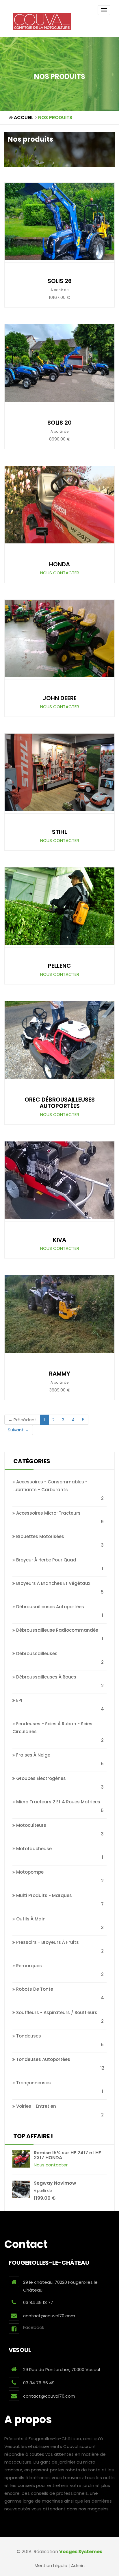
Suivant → (18, 1430)
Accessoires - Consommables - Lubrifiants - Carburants (50, 1486)
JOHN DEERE (60, 698)
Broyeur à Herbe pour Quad (46, 1560)
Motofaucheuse (33, 1849)
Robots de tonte (34, 1989)
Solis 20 (59, 423)
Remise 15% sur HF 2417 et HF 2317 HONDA (67, 2155)
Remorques (28, 1966)
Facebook (34, 2327)
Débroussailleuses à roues (46, 1677)
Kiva (59, 1240)
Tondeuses (28, 2036)
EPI (19, 1700)
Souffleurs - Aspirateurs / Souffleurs (56, 2012)
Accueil (24, 117)
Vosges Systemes (81, 2552)
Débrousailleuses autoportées (50, 1607)
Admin (78, 2565)
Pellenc (59, 966)
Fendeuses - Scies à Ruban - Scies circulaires (52, 1728)
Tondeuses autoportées (43, 2059)
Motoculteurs (31, 1825)
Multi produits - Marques (43, 1895)
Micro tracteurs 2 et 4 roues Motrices (58, 1802)
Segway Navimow (55, 2183)
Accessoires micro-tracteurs (48, 1513)
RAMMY (60, 1374)
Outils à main (30, 1919)
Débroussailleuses (36, 1654)
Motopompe (29, 1872)
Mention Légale (51, 2565)
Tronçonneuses (33, 2083)
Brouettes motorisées (40, 1536)
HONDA (59, 564)
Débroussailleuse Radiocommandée (57, 1630)
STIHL (59, 832)
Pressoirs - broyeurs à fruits (47, 1942)
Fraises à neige (33, 1755)
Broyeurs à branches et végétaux (53, 1583)
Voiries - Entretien (36, 2106)
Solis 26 (60, 281)
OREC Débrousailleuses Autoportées (60, 1103)
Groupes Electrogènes (40, 1778)
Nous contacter (60, 573)
